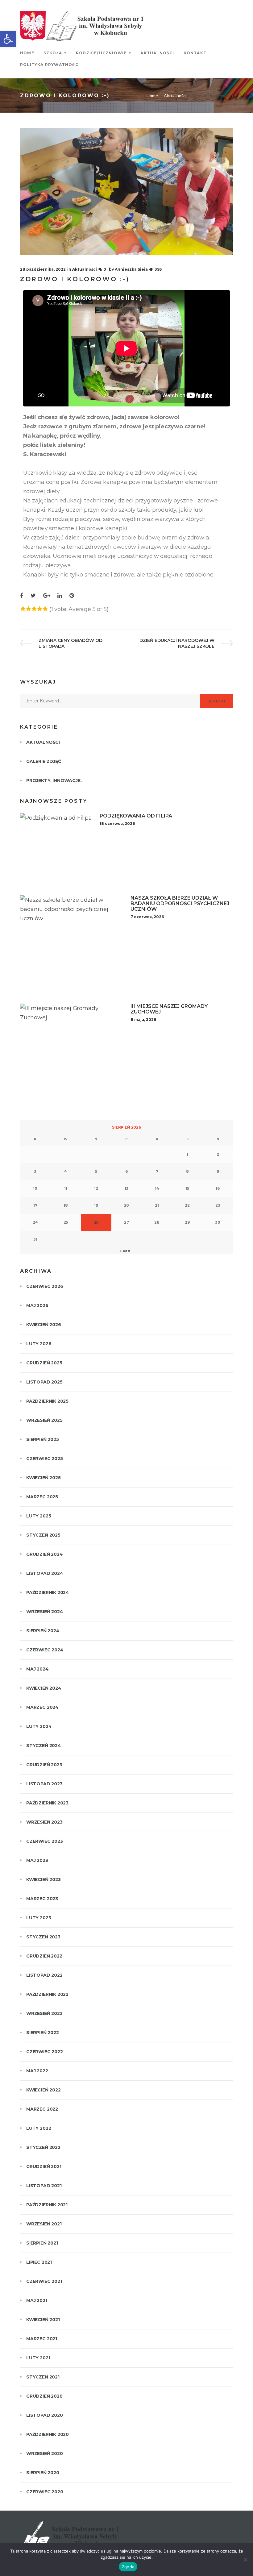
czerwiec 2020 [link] (45, 2492)
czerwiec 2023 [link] (45, 1841)
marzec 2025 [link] (42, 1497)
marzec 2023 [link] (42, 1899)
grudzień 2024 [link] (45, 1554)
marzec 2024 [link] (42, 1707)
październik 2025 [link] (47, 1401)
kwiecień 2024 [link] (44, 1688)
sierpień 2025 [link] (43, 1439)
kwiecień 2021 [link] (43, 2320)
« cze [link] (125, 1251)
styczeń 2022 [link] (43, 2147)
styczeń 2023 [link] (43, 1937)
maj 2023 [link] (37, 1860)
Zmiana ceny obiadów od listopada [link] (70, 643)
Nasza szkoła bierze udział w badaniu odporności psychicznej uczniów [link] (180, 903)
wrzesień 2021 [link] (44, 2224)
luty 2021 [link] (38, 2358)
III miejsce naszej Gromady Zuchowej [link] (169, 1009)
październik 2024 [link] (48, 1592)
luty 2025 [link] (39, 1516)
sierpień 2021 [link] (42, 2243)
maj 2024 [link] (37, 1669)
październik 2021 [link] (47, 2205)
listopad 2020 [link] (45, 2415)
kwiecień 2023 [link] (44, 1879)
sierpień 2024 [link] (43, 1631)
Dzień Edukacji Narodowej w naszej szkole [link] (177, 643)
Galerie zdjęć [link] (44, 761)
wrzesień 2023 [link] (44, 1822)
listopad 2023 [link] (44, 1784)
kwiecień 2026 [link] (44, 1325)
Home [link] (27, 53)
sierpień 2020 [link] (43, 2473)
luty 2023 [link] (39, 1918)
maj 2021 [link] (37, 2300)
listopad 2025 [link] (44, 1382)
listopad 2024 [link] (45, 1573)
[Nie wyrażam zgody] (245, 2560)
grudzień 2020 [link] (44, 2396)
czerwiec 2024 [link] (45, 1650)
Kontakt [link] (195, 53)
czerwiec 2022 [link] (45, 2052)
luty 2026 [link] (39, 1344)
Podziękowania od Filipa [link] (136, 816)
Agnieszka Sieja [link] (131, 269)
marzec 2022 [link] (42, 2109)
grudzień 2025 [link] (44, 1363)
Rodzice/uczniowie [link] (101, 53)
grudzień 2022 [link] (44, 1956)
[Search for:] (110, 701)
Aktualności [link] (157, 53)
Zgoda (128, 2567)
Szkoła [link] (53, 53)
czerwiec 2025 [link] (45, 1459)
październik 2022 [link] (47, 1994)
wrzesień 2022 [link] (44, 2013)
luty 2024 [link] (39, 1726)
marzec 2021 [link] (42, 2339)
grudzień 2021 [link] (44, 2166)
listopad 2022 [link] (44, 1975)
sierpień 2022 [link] (43, 2033)
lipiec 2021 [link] (39, 2262)
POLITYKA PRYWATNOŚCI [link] (50, 65)
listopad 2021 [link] (44, 2186)
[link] (8, 39)
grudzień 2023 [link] (44, 1765)
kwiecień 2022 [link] (44, 2090)
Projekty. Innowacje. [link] (54, 780)
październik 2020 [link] (48, 2434)
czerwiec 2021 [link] (44, 2281)
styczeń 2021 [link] (43, 2377)
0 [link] (105, 269)
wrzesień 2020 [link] (45, 2453)
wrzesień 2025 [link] (44, 1420)
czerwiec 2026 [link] (45, 1286)
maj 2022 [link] (37, 2071)
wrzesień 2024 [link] (45, 1612)
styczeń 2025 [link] (43, 1535)
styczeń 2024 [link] (44, 1746)
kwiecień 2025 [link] (44, 1478)
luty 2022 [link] (39, 2128)
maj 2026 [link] (37, 1305)
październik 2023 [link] (47, 1803)
